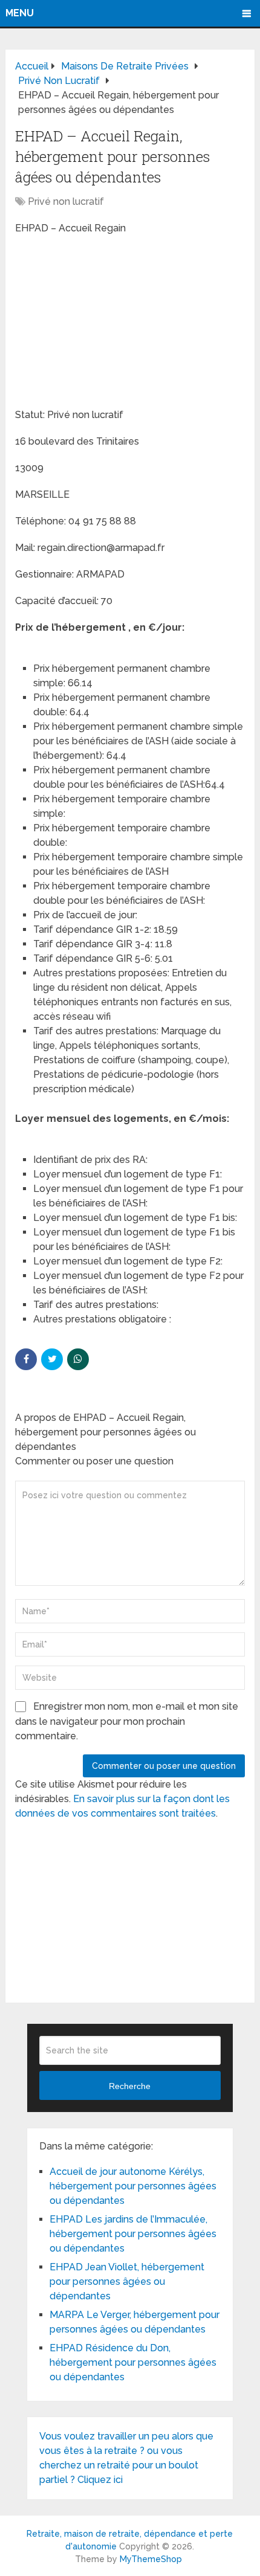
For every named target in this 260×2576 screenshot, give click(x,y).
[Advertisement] (106, 323)
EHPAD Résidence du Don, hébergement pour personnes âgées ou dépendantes (133, 2362)
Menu (20, 13)
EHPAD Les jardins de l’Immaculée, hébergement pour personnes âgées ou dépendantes (133, 2234)
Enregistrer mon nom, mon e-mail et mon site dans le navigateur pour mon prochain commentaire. (127, 1721)
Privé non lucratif (66, 201)
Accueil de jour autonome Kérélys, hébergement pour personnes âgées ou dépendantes (133, 2186)
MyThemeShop (151, 2559)
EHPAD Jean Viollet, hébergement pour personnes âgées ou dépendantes (127, 2281)
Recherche (130, 2086)
